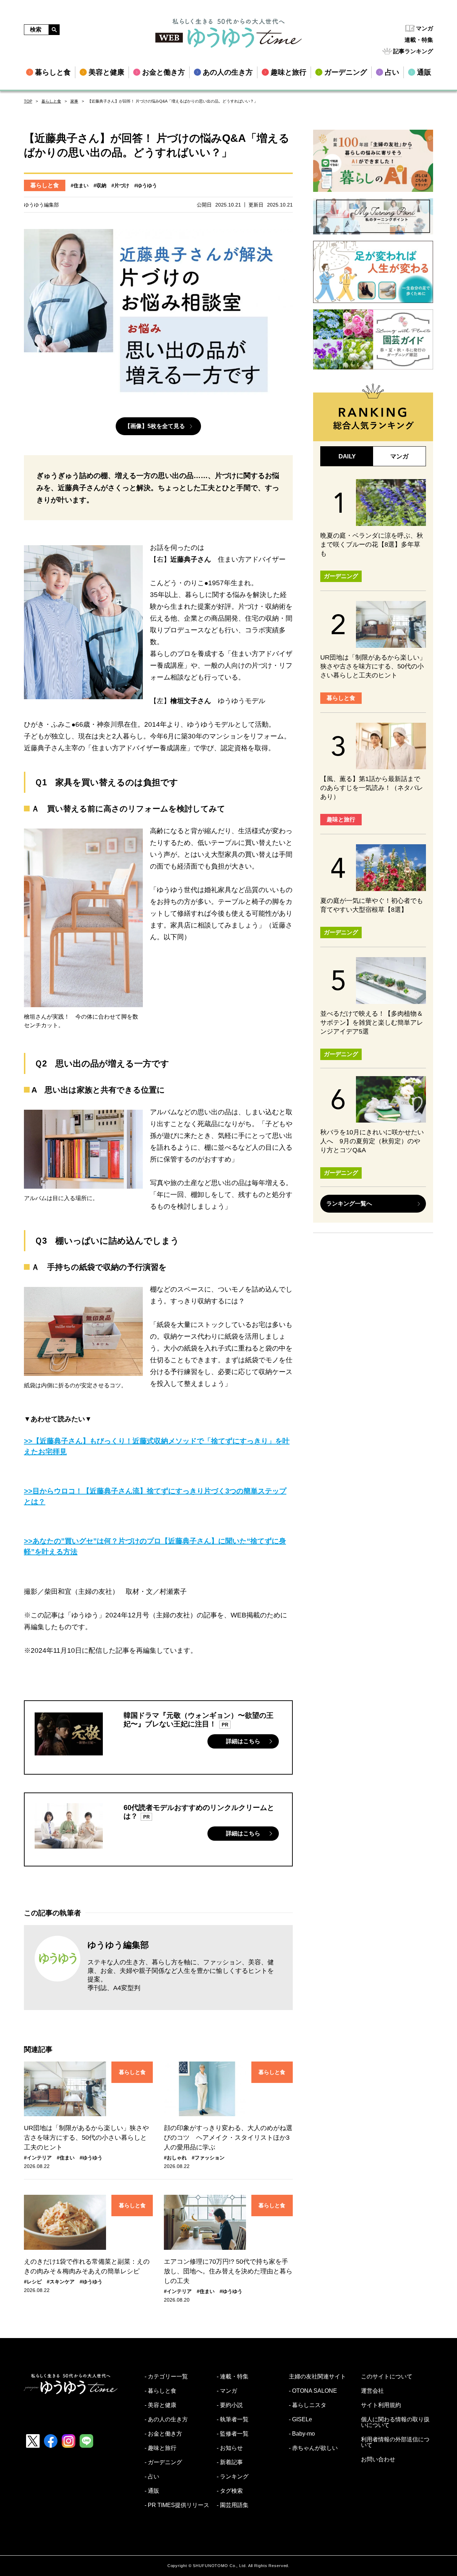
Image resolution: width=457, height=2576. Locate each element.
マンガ (425, 28)
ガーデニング (341, 576)
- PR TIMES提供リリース (177, 2505)
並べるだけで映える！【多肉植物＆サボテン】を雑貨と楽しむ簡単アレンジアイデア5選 (372, 1023)
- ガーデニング (163, 2462)
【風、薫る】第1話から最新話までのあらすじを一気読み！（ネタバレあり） (372, 788)
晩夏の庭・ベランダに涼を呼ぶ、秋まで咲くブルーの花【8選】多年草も (372, 544)
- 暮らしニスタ (308, 2405)
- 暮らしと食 (160, 2391)
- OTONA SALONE (313, 2391)
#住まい (80, 185)
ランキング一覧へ (349, 1204)
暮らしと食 (51, 101)
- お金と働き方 (163, 2434)
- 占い (152, 2477)
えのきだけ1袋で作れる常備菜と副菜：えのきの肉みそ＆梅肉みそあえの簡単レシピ (87, 2266)
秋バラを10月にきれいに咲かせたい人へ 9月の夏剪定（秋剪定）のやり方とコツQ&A (372, 1141)
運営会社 (372, 2391)
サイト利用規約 (381, 2405)
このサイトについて (387, 2377)
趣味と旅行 (341, 819)
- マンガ (227, 2391)
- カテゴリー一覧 (166, 2377)
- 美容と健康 (160, 2405)
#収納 (100, 185)
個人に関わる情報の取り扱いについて (395, 2422)
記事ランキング (413, 51)
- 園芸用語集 (233, 2505)
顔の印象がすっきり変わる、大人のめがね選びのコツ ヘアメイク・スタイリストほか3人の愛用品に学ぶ (228, 2138)
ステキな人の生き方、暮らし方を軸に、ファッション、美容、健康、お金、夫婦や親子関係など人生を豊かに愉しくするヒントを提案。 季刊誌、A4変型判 (181, 1975)
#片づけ (120, 185)
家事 (74, 101)
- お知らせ (230, 2448)
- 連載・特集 (233, 2377)
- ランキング (233, 2477)
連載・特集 (419, 40)
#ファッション (208, 2158)
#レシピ (33, 2282)
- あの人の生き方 (166, 2420)
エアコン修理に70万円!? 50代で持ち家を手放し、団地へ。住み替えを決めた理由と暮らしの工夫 (228, 2271)
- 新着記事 (230, 2462)
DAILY (347, 456)
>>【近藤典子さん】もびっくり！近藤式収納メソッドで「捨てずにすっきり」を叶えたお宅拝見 (157, 1446)
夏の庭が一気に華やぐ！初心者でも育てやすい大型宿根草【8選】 (372, 905)
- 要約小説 (230, 2405)
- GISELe (300, 2420)
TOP (28, 101)
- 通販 (152, 2491)
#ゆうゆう (146, 185)
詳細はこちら (243, 1741)
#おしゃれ (175, 2158)
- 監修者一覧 (233, 2434)
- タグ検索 (230, 2491)
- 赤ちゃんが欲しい (313, 2448)
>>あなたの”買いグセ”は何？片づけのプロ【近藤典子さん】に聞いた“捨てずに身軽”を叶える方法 (155, 1546)
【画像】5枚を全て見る (155, 426)
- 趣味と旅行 (160, 2448)
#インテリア (38, 2158)
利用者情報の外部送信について (395, 2442)
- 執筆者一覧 (233, 2420)
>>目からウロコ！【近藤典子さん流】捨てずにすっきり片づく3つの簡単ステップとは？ (155, 1496)
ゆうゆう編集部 (118, 1945)
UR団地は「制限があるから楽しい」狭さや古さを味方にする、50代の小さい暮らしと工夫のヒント (86, 2138)
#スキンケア (61, 2282)
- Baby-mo (302, 2434)
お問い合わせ (378, 2460)
